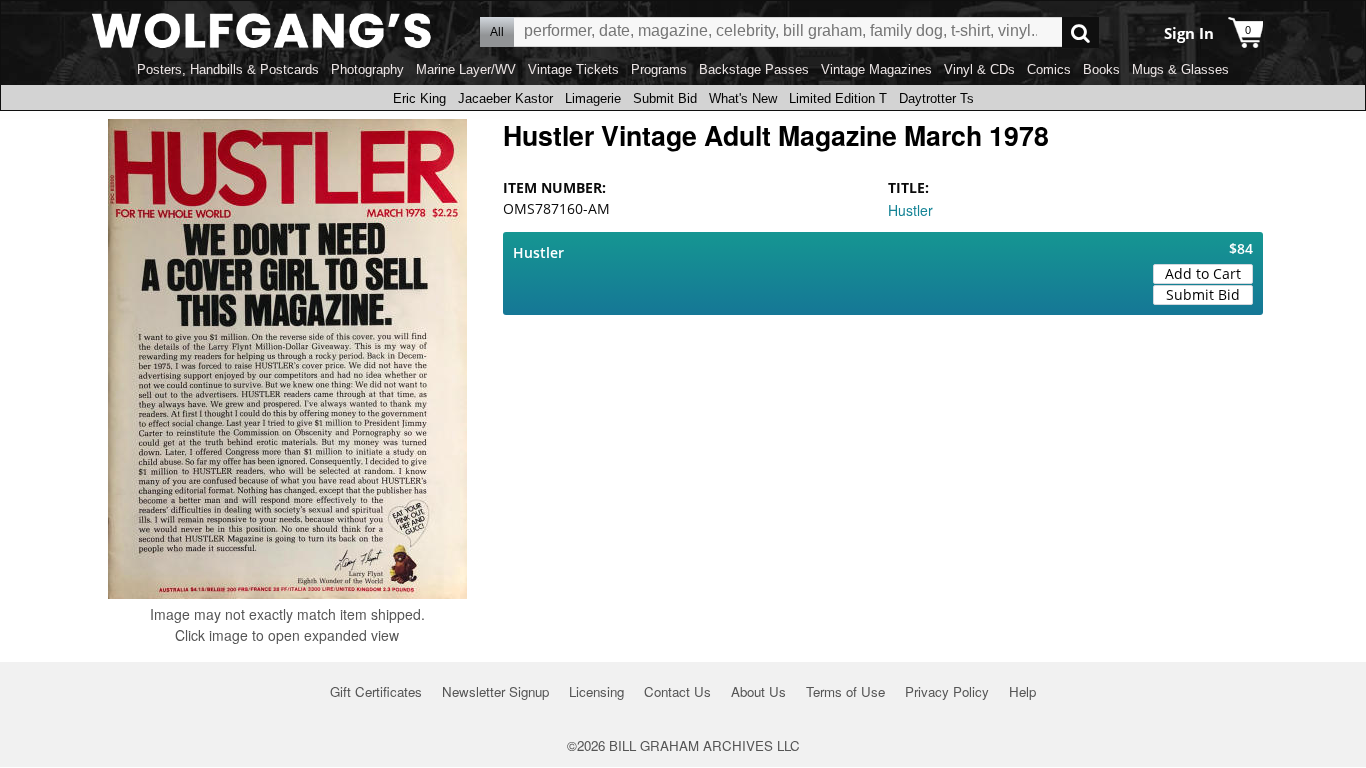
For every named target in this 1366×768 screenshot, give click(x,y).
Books (1101, 69)
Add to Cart (1203, 273)
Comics (1049, 69)
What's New (743, 98)
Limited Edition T (838, 98)
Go (1080, 32)
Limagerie (593, 98)
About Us (758, 691)
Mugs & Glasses (1180, 69)
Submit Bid (665, 98)
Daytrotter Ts (936, 98)
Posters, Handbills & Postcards (228, 69)
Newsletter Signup (495, 691)
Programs (659, 69)
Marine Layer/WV (466, 69)
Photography (367, 69)
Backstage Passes (754, 69)
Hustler (910, 210)
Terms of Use (845, 691)
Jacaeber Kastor (505, 98)
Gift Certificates (376, 691)
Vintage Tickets (573, 69)
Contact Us (677, 691)
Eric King (419, 98)
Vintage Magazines (876, 69)
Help (1022, 691)
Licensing (596, 691)
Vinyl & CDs (979, 69)
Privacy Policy (947, 691)
